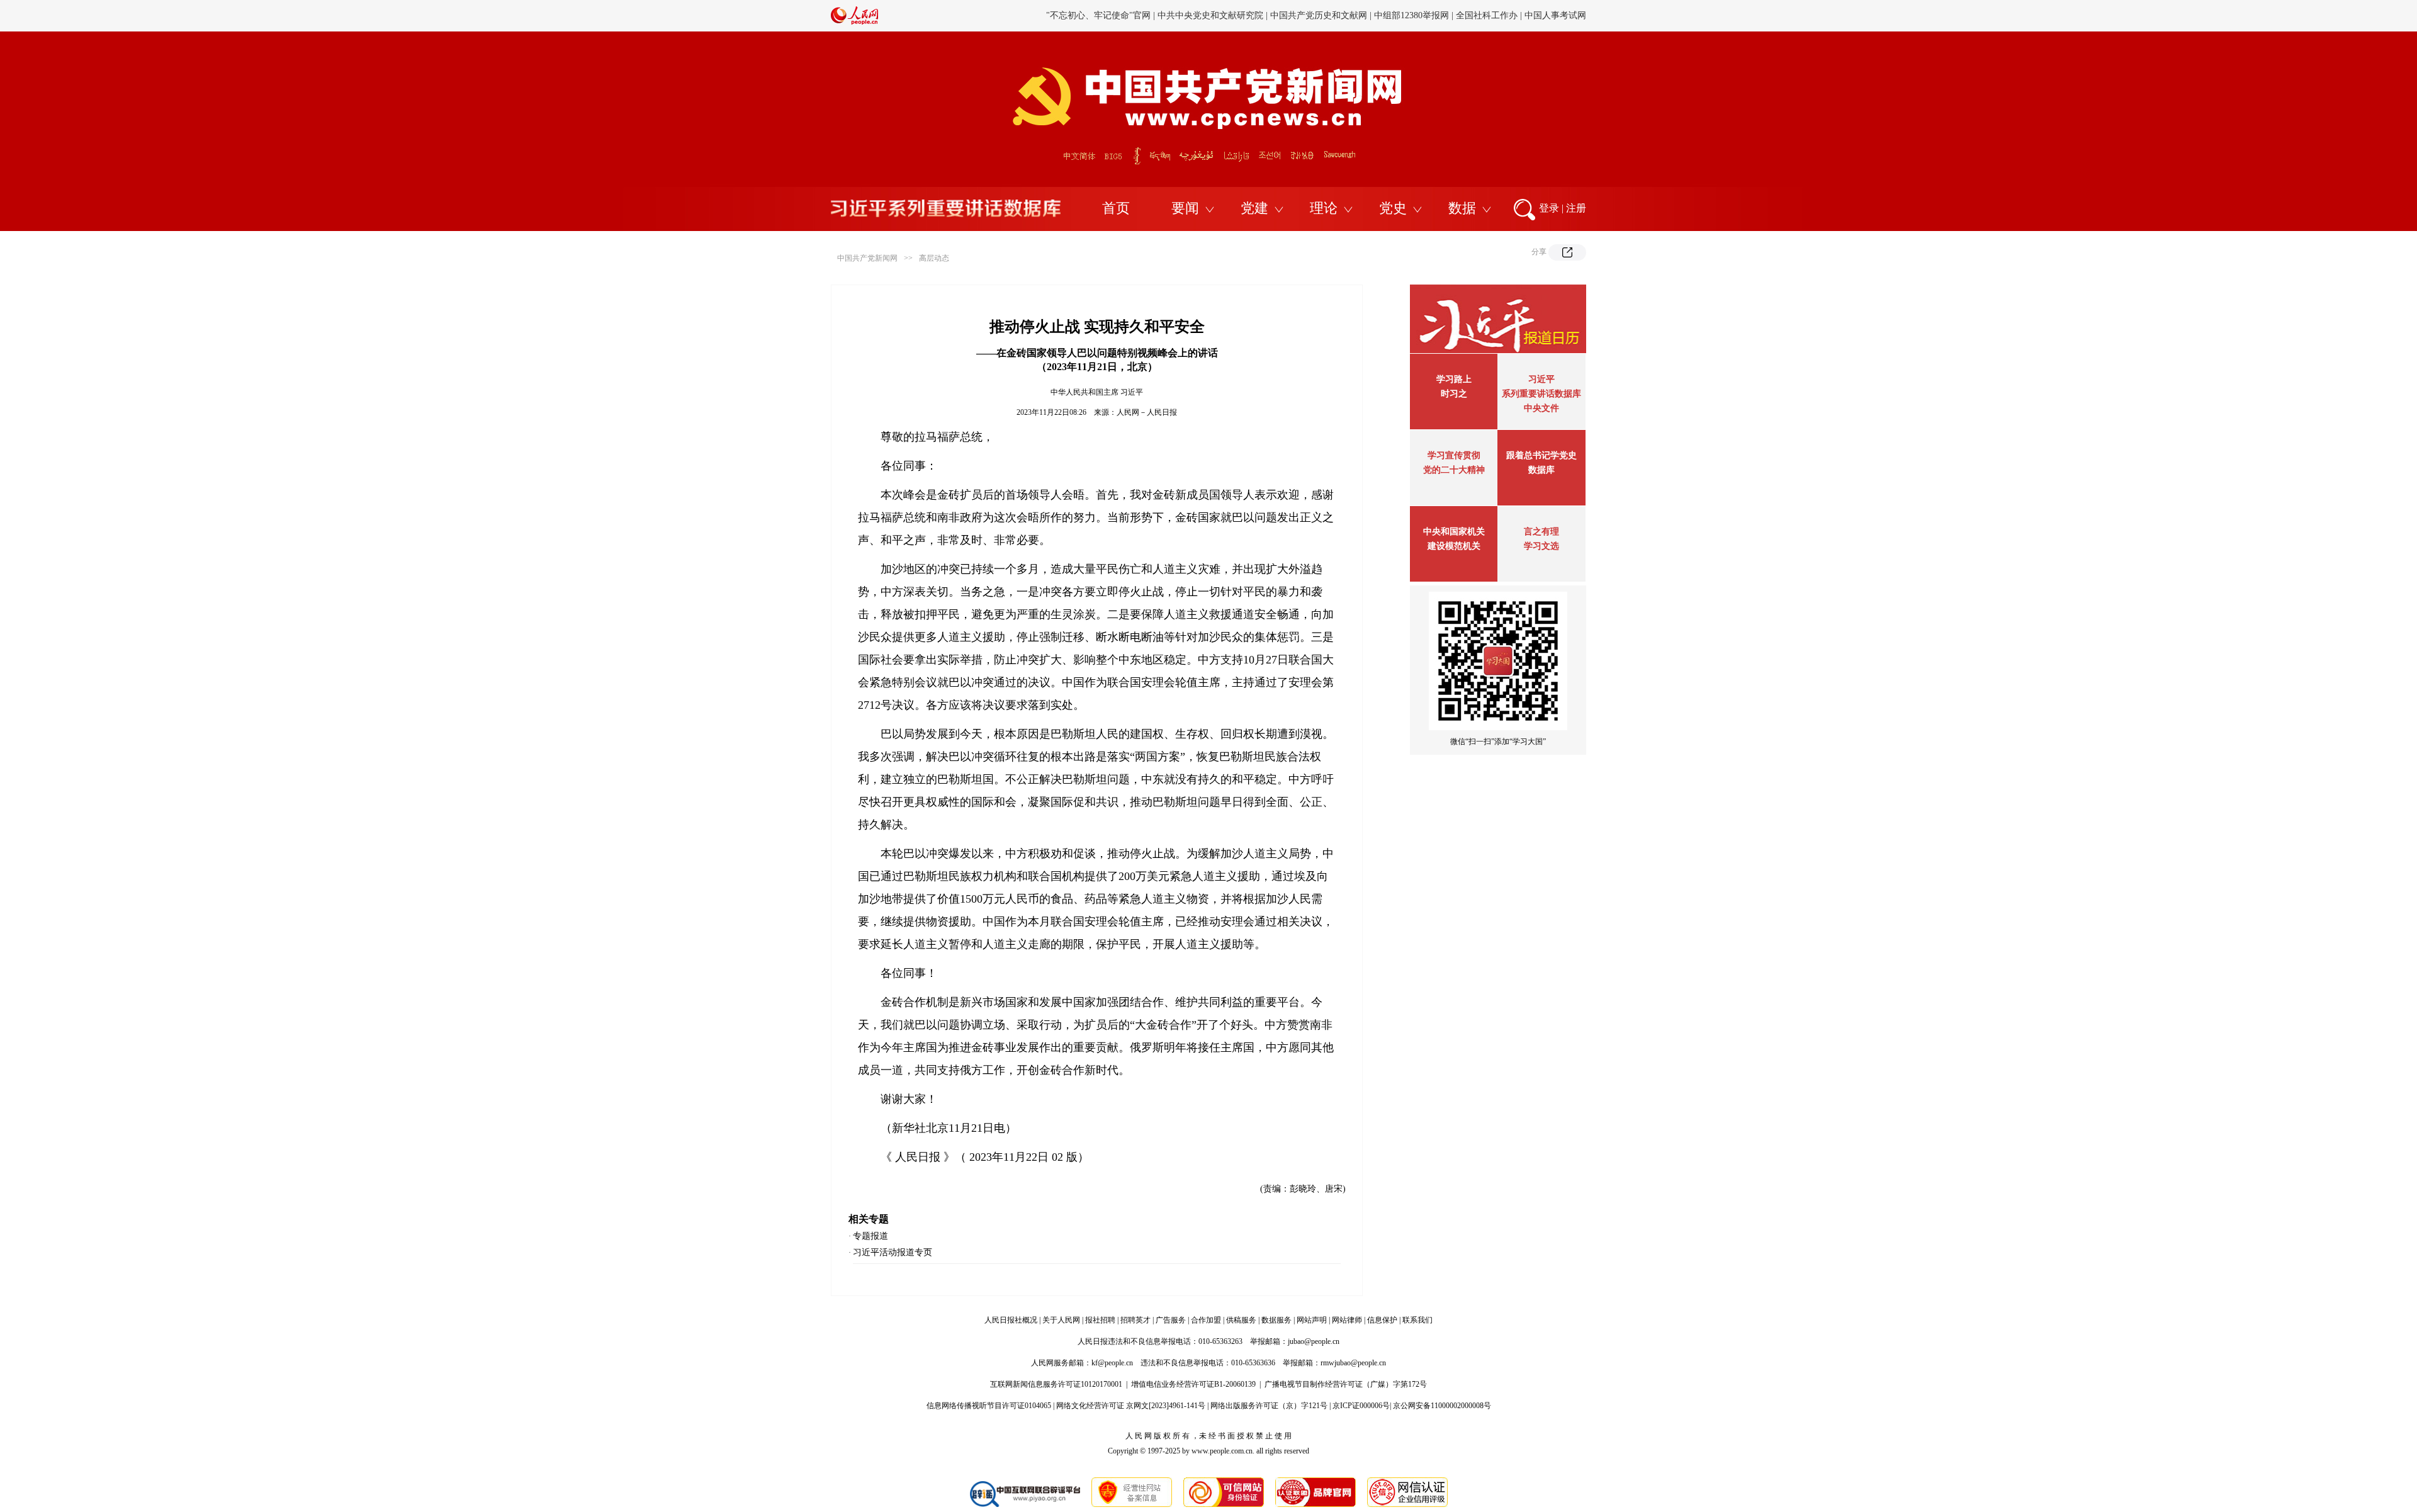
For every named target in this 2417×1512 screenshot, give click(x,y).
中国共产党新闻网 (867, 258)
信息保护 (1382, 1320)
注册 (1576, 208)
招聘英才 (1135, 1320)
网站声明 (1312, 1320)
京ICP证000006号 (1361, 1406)
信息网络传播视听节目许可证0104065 (989, 1406)
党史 (1393, 208)
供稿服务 (1241, 1320)
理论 (1324, 208)
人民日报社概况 (1011, 1320)
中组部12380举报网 (1411, 15)
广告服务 (1171, 1320)
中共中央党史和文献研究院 (1210, 15)
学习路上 (1454, 379)
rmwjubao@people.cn (1353, 1363)
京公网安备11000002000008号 (1442, 1406)
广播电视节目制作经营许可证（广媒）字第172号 (1346, 1384)
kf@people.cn (1112, 1363)
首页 (1116, 208)
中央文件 (1541, 408)
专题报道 (870, 1236)
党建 (1254, 208)
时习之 (1454, 394)
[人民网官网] (854, 22)
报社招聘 (1100, 1320)
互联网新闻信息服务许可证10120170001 (1056, 1384)
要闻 (1185, 208)
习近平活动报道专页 (893, 1252)
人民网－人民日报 (1147, 412)
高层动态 (934, 258)
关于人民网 (1061, 1320)
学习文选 (1541, 546)
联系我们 (1417, 1320)
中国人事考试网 (1555, 15)
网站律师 (1347, 1320)
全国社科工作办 (1487, 15)
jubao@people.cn (1314, 1341)
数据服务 (1276, 1320)
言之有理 (1541, 532)
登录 (1549, 208)
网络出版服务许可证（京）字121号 (1269, 1406)
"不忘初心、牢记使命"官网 (1098, 15)
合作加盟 (1206, 1320)
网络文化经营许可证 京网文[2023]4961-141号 (1131, 1406)
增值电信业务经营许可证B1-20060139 (1193, 1384)
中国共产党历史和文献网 (1319, 15)
